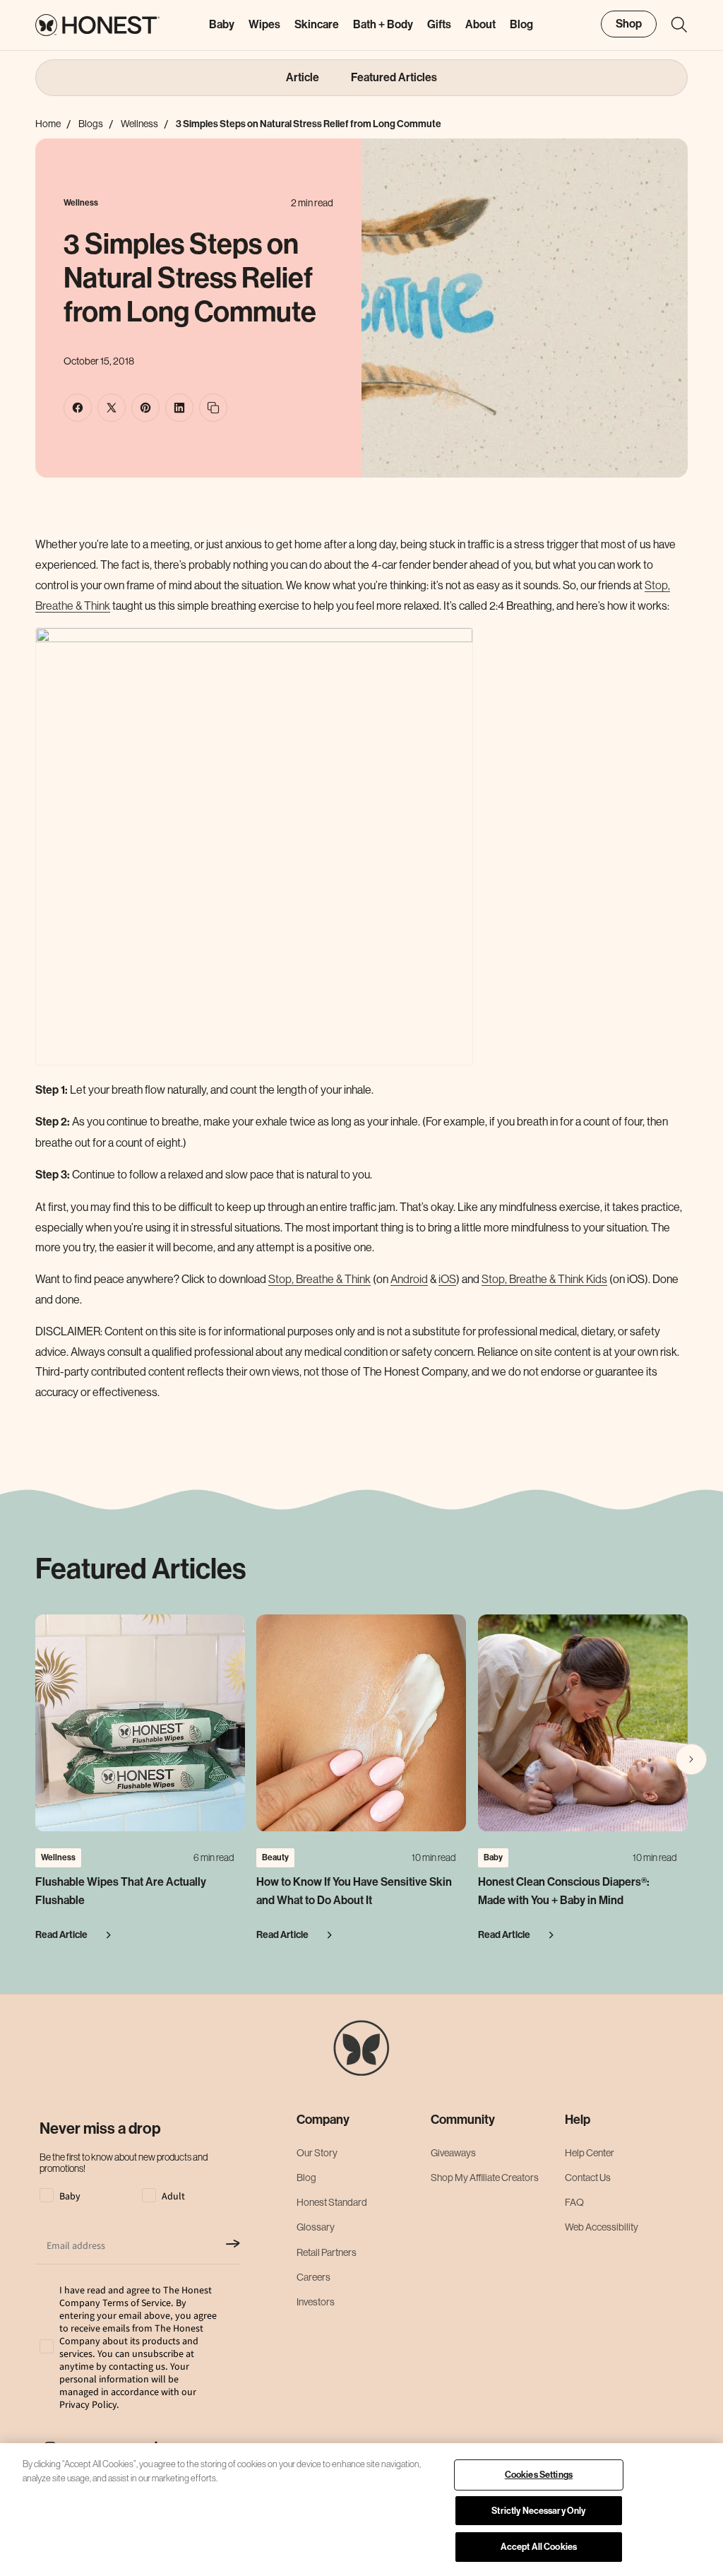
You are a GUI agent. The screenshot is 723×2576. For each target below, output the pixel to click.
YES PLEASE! (360, 1375)
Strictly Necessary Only (538, 2511)
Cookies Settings (539, 2475)
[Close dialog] (618, 1080)
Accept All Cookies (539, 2547)
